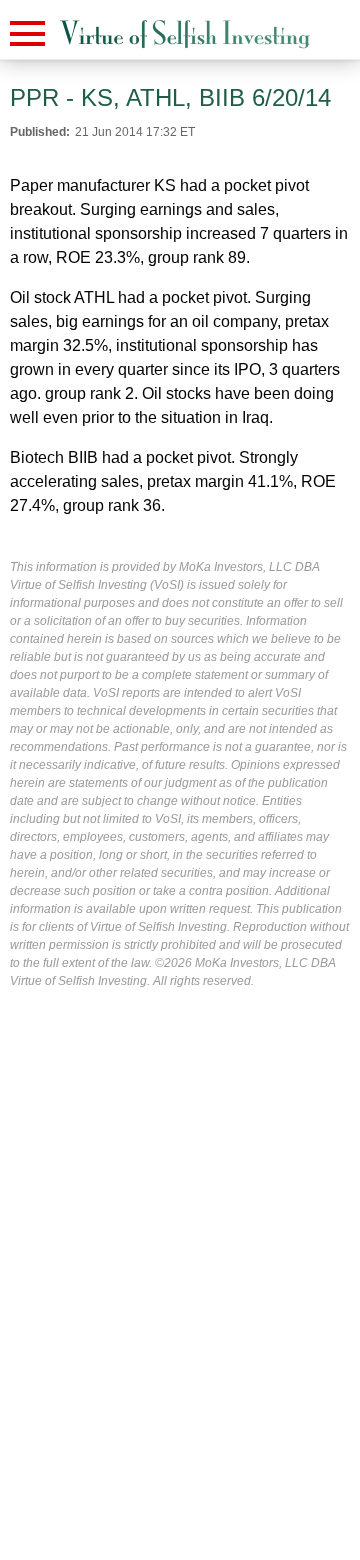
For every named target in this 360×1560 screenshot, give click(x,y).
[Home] (185, 34)
